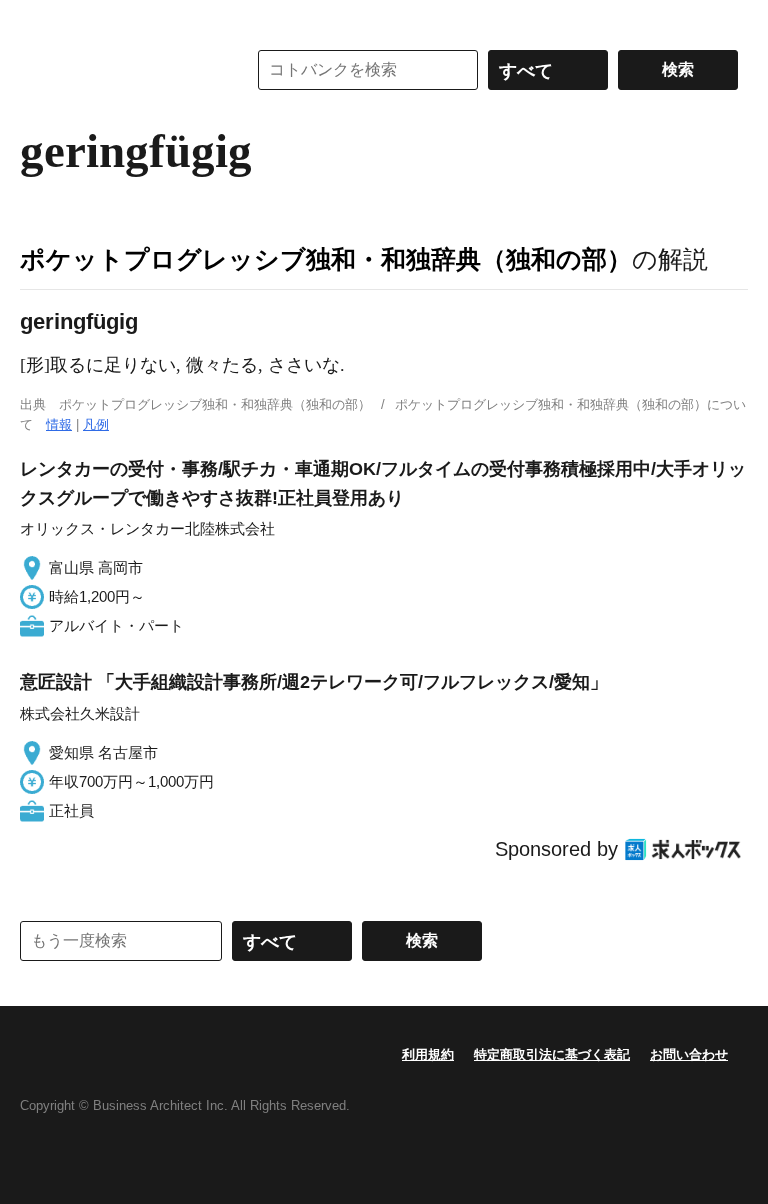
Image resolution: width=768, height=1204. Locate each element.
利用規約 (428, 1054)
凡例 (96, 424)
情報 (59, 424)
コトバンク (119, 70)
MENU (40, 20)
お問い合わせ (689, 1054)
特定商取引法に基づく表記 (552, 1054)
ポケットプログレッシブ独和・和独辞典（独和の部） (326, 259)
